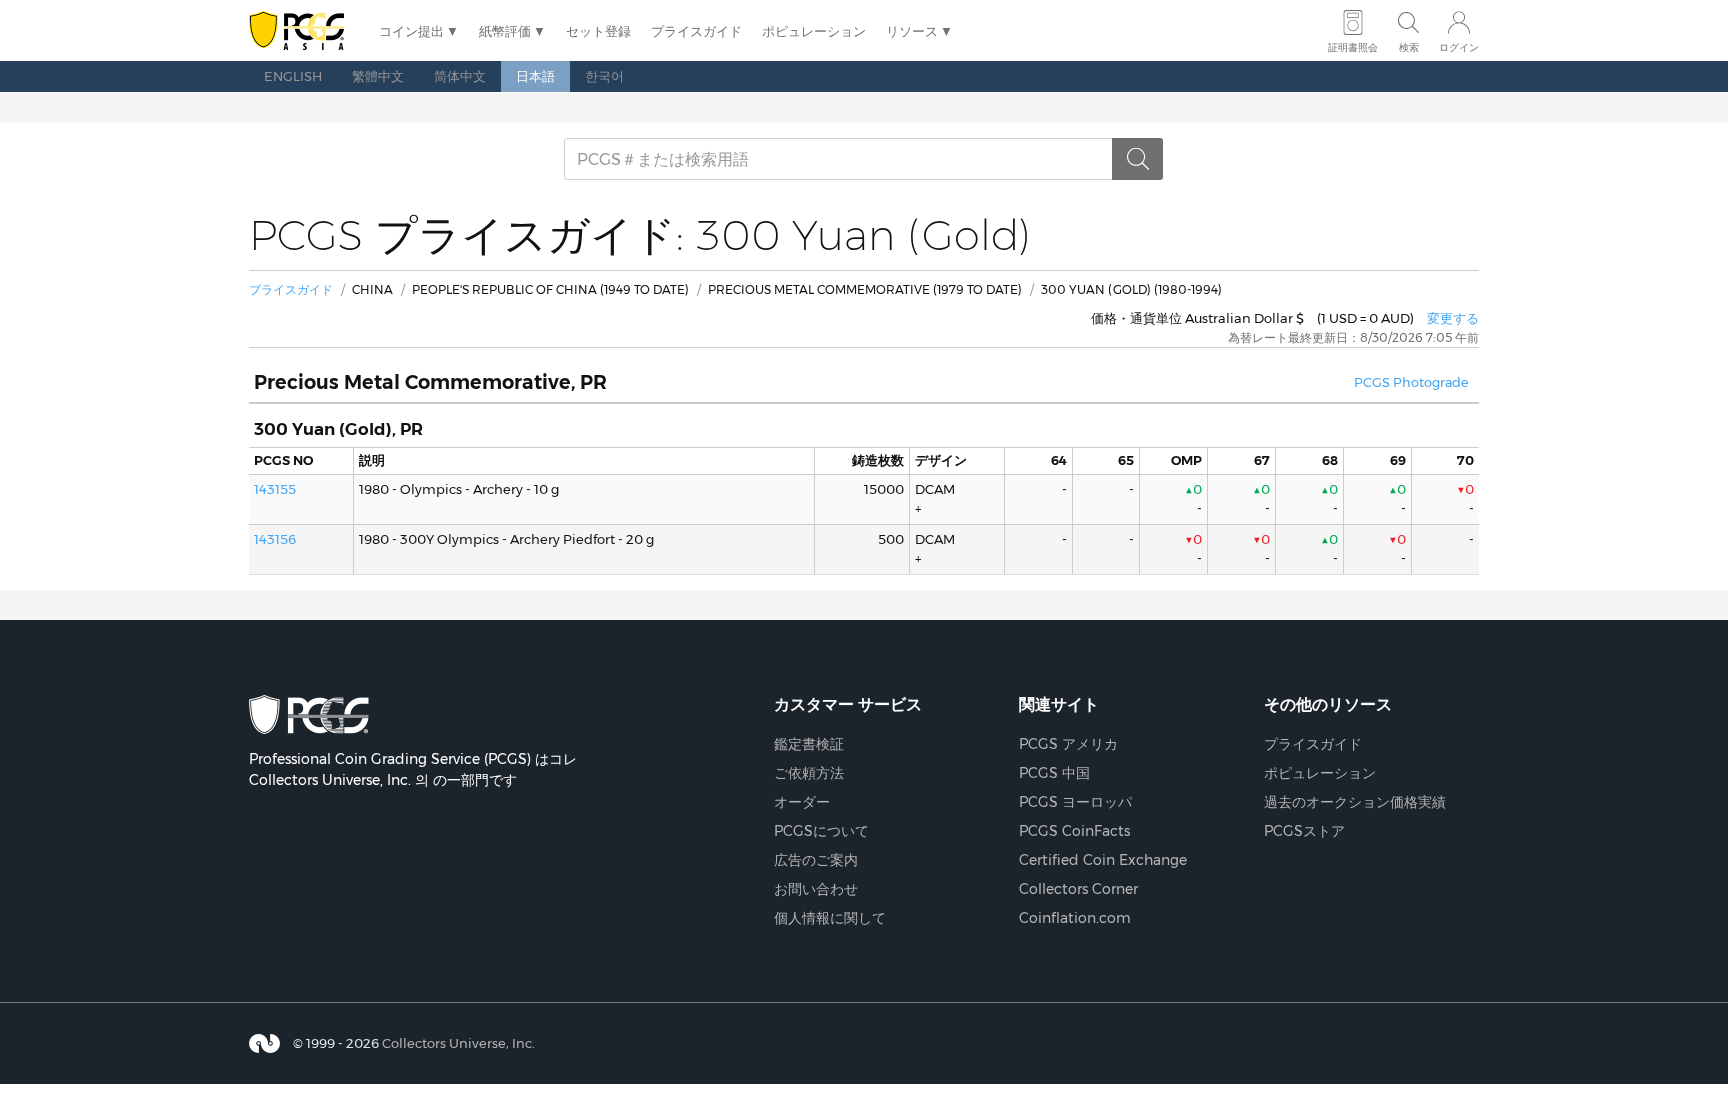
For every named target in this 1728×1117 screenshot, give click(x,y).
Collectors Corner (1078, 889)
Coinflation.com (1075, 918)
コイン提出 (411, 31)
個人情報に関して (830, 918)
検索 (1409, 47)
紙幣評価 (505, 31)
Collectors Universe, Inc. (458, 1043)
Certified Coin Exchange (1103, 860)
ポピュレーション (814, 31)
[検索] (1138, 159)
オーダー (802, 802)
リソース (912, 31)
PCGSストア (1304, 831)
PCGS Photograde (1411, 382)
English (293, 76)
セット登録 (598, 31)
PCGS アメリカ (1068, 744)
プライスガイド (696, 31)
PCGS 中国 (1054, 773)
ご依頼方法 (809, 773)
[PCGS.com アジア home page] (304, 31)
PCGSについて (821, 831)
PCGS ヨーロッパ (1075, 802)
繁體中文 (378, 76)
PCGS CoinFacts (1074, 831)
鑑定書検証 (809, 744)
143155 (275, 489)
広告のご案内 (816, 860)
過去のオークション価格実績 (1355, 802)
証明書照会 (1353, 47)
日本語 (535, 76)
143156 (275, 539)
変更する (1453, 318)
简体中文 (460, 76)
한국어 (604, 76)
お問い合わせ (816, 889)
